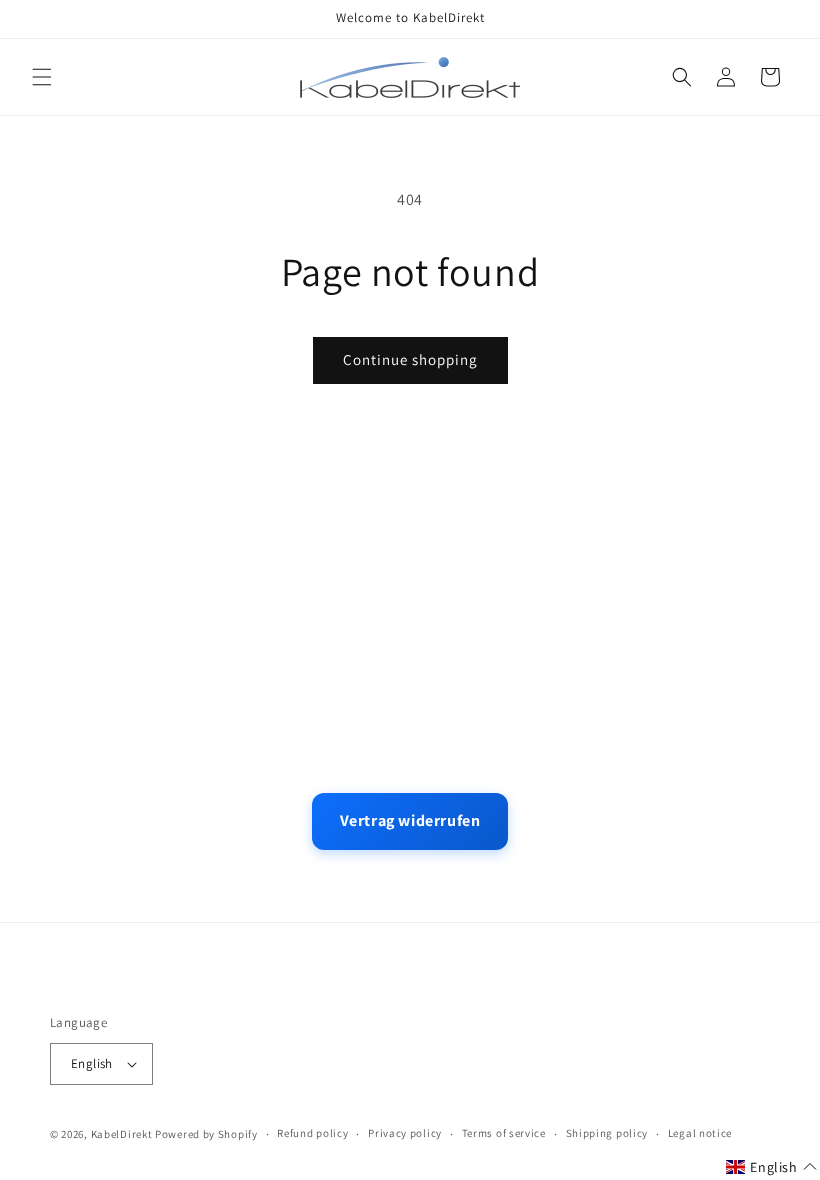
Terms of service (504, 1133)
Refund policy (312, 1133)
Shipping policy (607, 1133)
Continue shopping (410, 359)
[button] (42, 77)
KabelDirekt (122, 1134)
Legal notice (700, 1133)
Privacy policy (405, 1133)
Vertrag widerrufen (410, 820)
